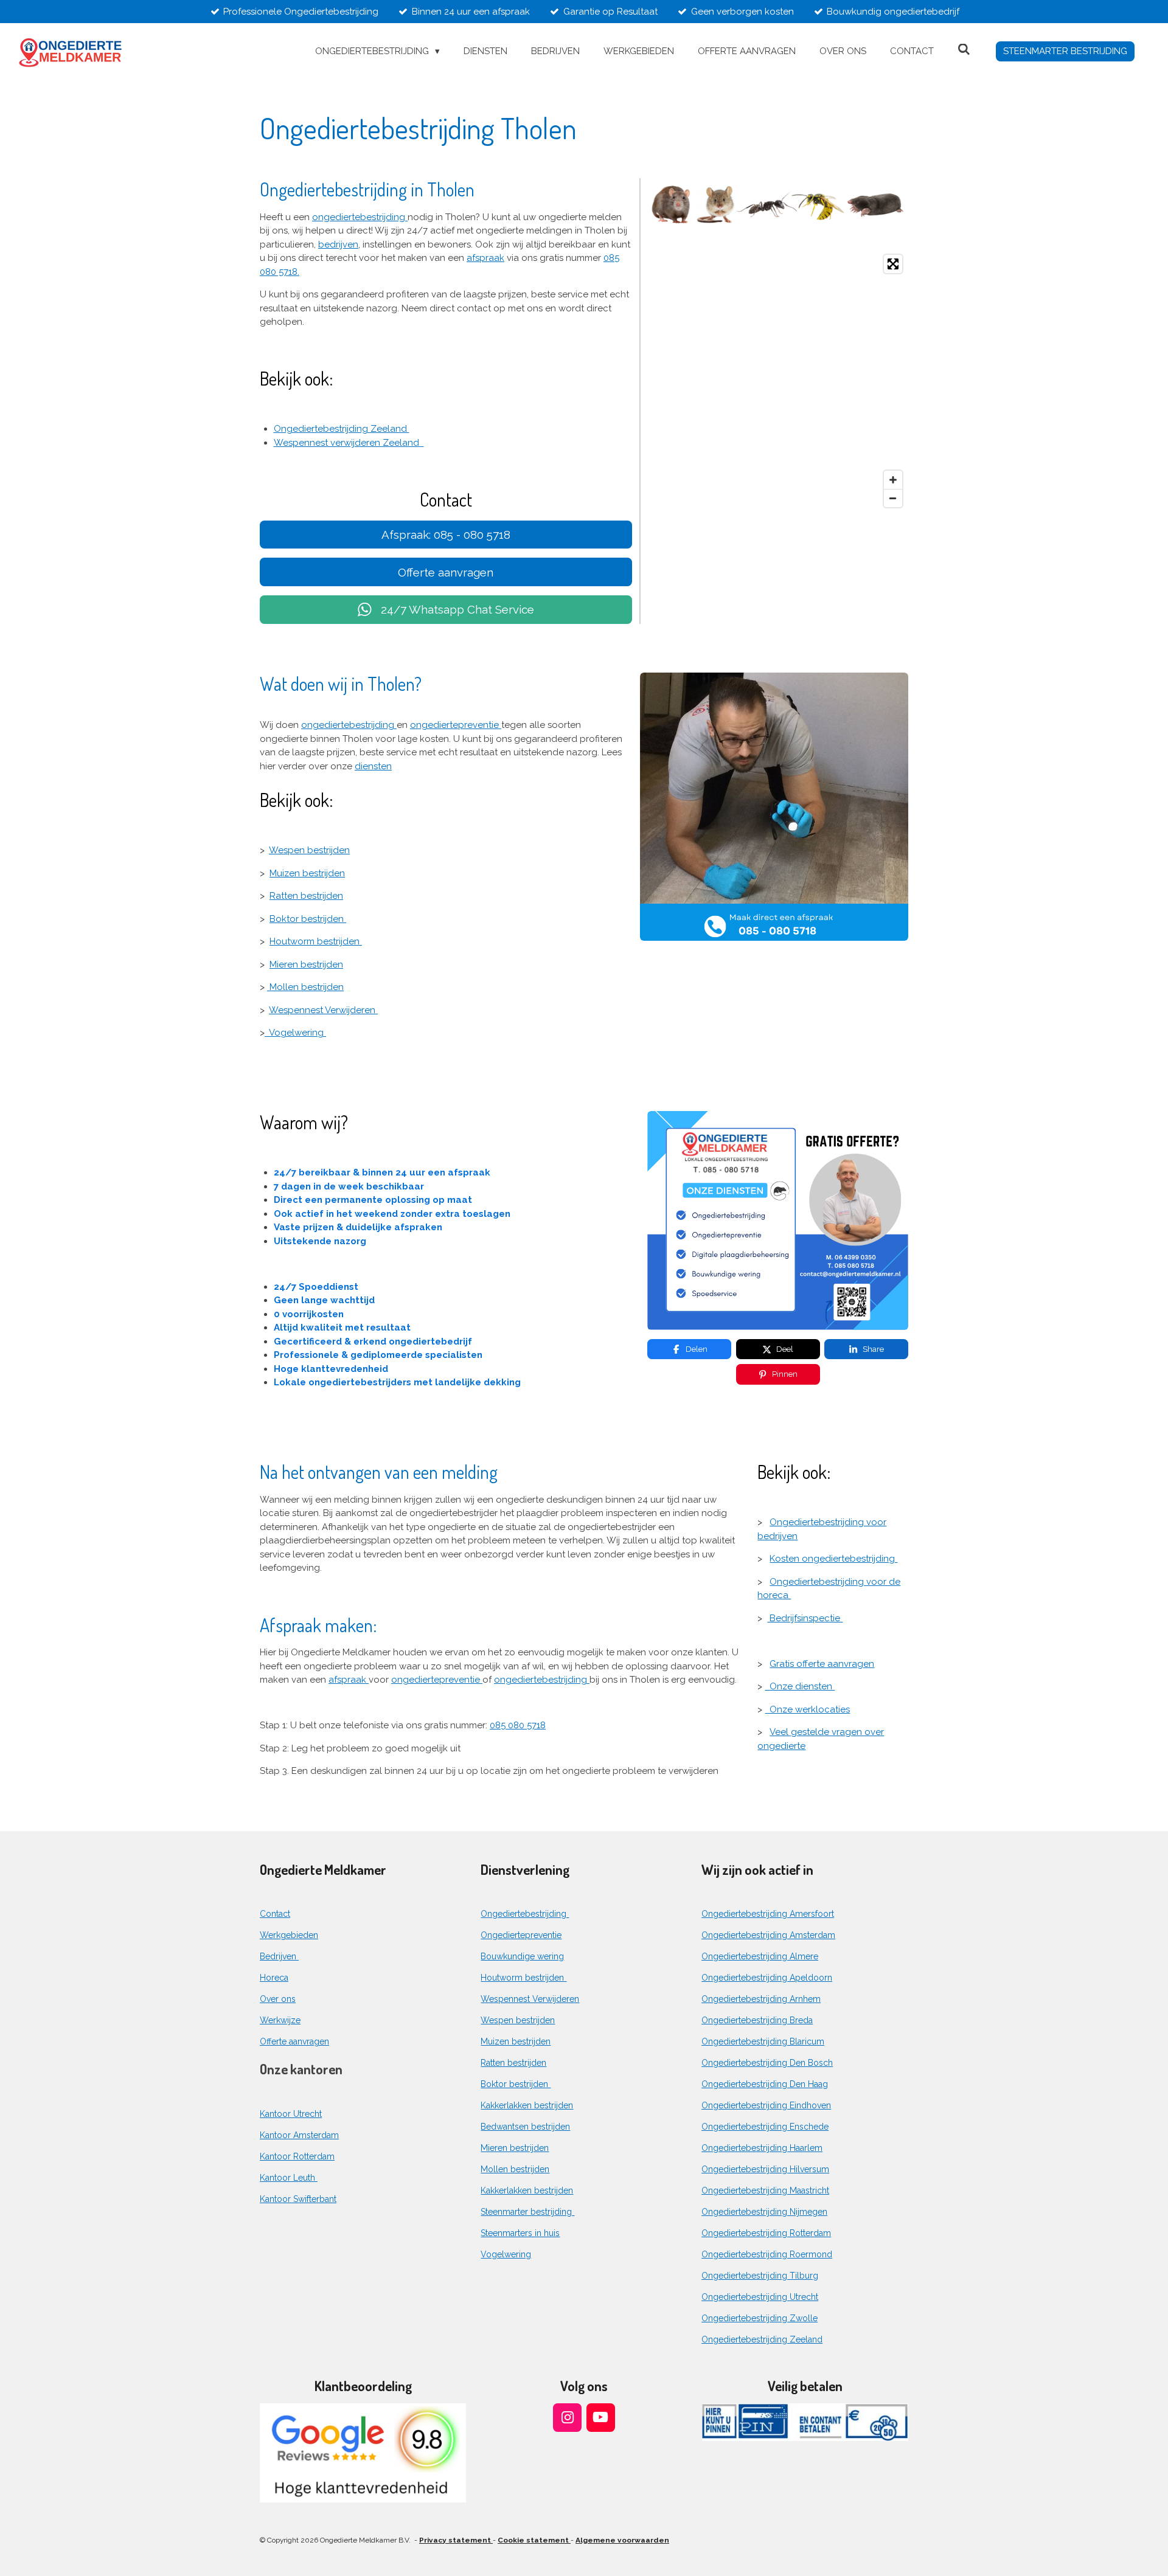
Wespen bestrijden (309, 850)
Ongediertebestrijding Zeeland (342, 429)
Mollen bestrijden (305, 987)
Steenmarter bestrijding (527, 2212)
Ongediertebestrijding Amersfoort (768, 1914)
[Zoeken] (964, 50)
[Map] (778, 381)
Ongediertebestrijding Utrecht (760, 2297)
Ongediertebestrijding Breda (757, 2020)
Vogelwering (295, 1033)
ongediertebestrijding (360, 217)
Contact (275, 1914)
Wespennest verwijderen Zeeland (349, 443)
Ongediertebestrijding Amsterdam (768, 1935)
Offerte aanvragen (294, 2041)
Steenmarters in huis (520, 2233)
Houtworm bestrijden (316, 941)
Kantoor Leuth (289, 2178)
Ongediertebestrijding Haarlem (762, 2148)
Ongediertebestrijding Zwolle (760, 2318)
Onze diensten (800, 1686)
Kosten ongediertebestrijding (833, 1559)
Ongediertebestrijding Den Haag (765, 2084)
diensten (373, 766)
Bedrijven (279, 1956)
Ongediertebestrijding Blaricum (763, 2041)
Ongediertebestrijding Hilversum (765, 2169)
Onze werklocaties (807, 1709)
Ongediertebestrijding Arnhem (761, 1999)
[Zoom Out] (893, 498)
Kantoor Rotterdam (297, 2156)
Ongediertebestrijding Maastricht (765, 2190)
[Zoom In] (893, 480)
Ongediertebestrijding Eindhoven (766, 2105)
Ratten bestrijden (306, 896)
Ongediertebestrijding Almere (760, 1956)
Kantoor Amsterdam (299, 2135)
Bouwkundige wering (522, 1956)
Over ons (278, 1999)
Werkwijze (280, 2020)
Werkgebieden (289, 1935)
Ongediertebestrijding (525, 1914)
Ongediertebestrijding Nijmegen (764, 2212)
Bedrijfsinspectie (805, 1618)
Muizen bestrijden (307, 873)
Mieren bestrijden (306, 964)
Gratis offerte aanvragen (822, 1664)
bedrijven (338, 244)
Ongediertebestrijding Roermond (767, 2254)
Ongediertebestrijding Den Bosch (767, 2063)
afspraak (485, 258)
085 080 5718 (518, 1725)
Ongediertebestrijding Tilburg (760, 2276)
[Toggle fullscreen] (893, 264)
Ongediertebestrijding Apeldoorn (767, 1978)
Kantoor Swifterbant (298, 2199)
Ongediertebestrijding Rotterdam (766, 2233)
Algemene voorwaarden (622, 2540)
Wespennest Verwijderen (323, 1010)
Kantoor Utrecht (291, 2114)
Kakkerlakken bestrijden (527, 2105)
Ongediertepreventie (521, 1935)
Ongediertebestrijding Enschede (765, 2127)
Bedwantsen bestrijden (525, 2127)
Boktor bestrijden (308, 919)
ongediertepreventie (456, 725)
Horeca (274, 1978)
